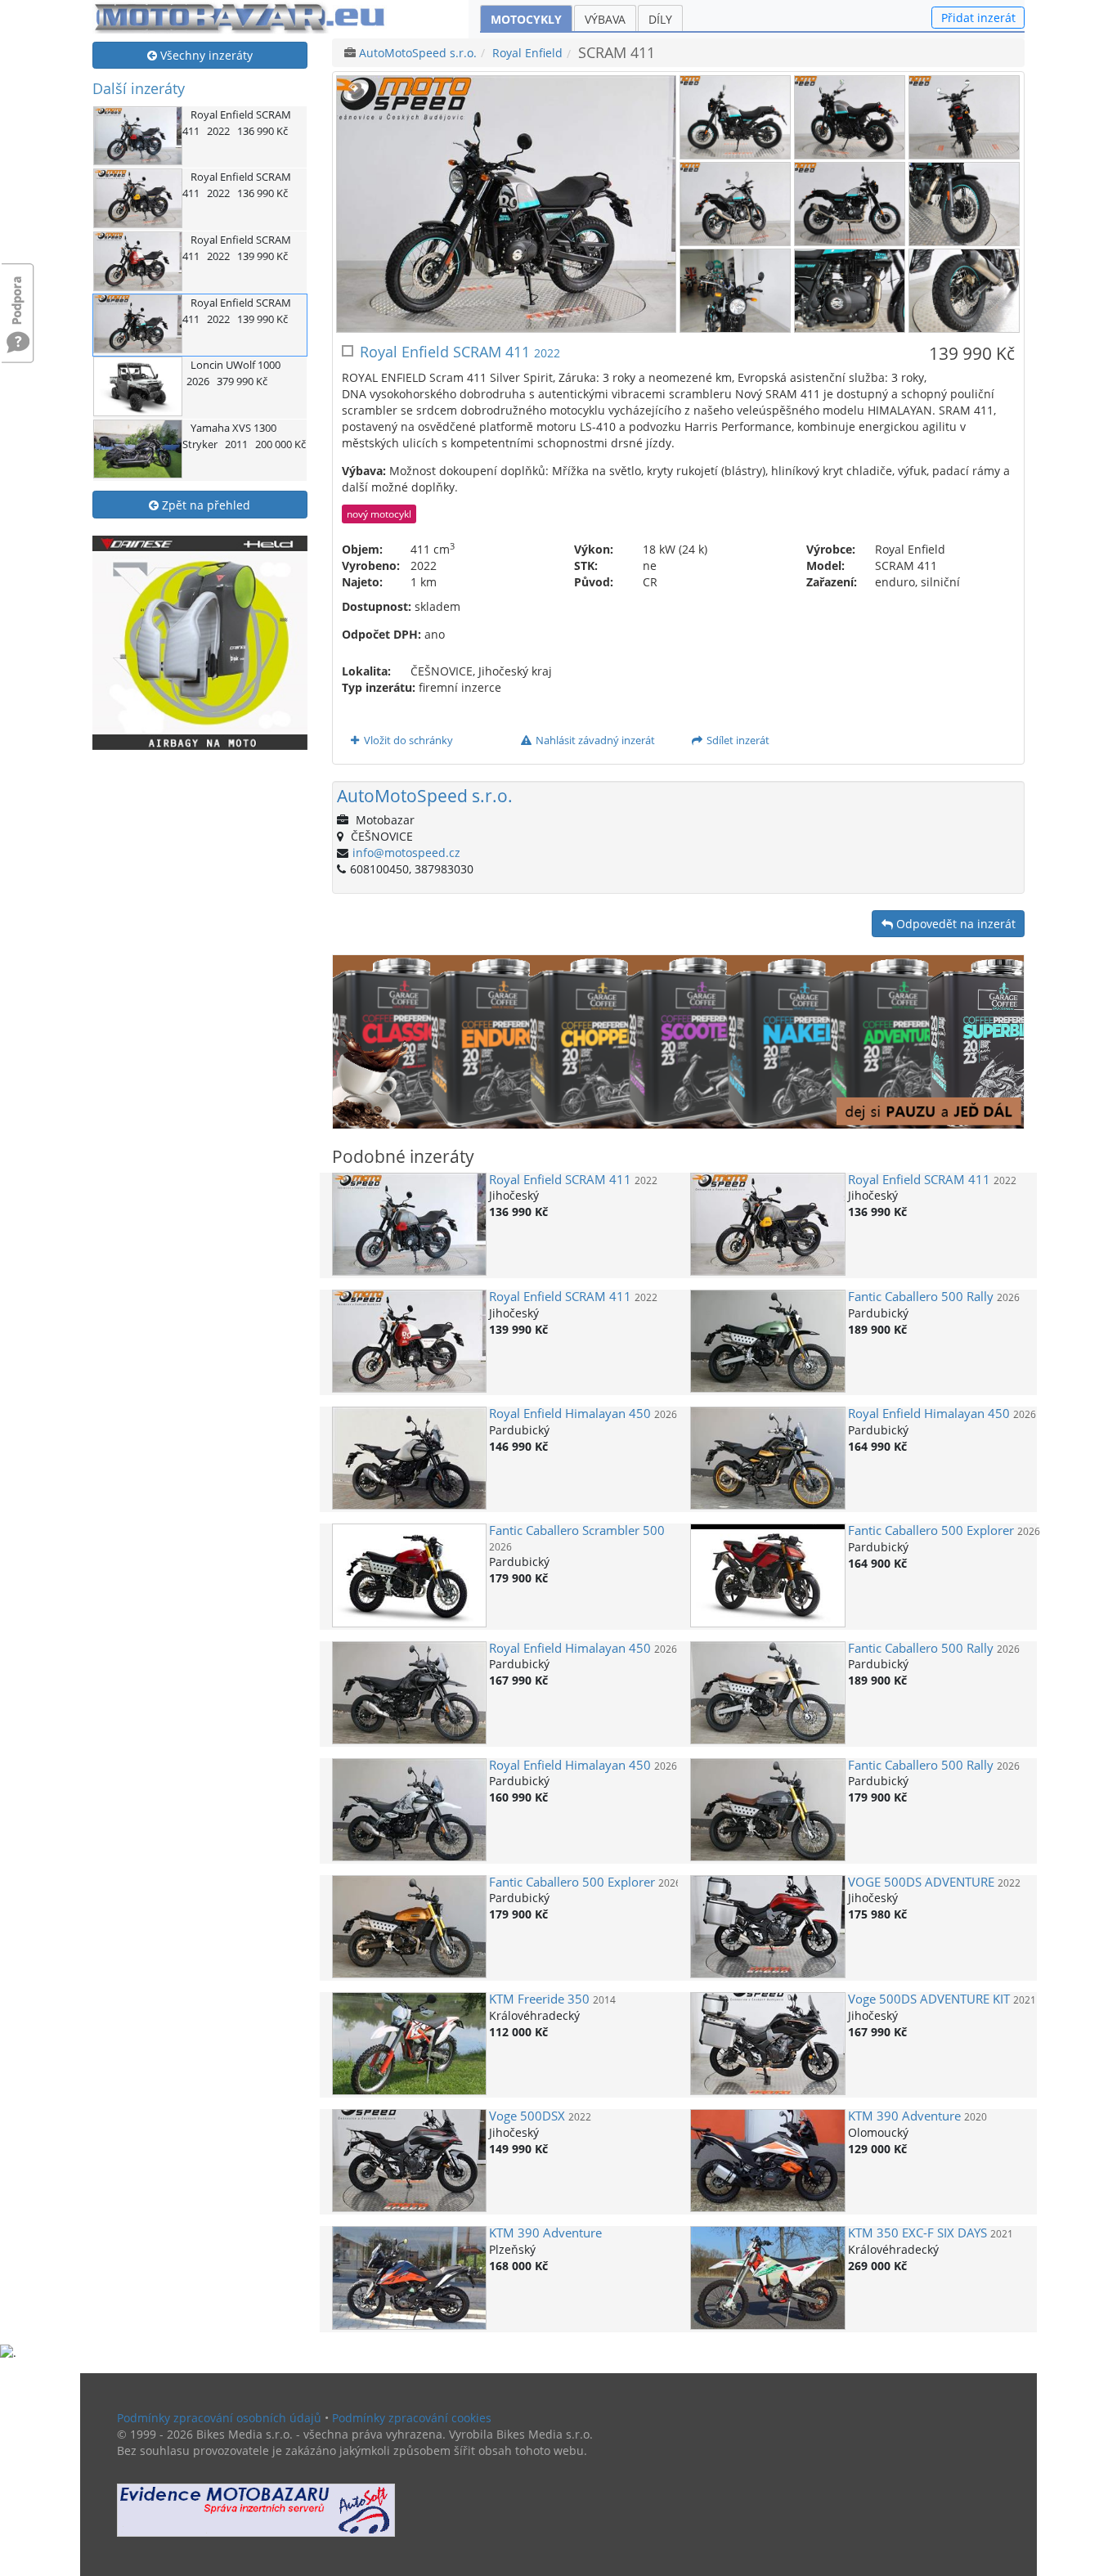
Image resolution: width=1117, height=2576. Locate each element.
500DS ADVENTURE (921, 1882)
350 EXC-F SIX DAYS (917, 2233)
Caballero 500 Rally (921, 1297)
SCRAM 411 (560, 1180)
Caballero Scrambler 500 (577, 1530)
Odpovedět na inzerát (954, 924)
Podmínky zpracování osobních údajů (219, 2418)
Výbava (605, 19)
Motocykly (526, 19)
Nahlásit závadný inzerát (594, 740)
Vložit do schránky (407, 740)
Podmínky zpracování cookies (412, 2418)
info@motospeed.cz (406, 853)
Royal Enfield (527, 53)
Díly (660, 19)
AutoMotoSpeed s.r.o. (418, 53)
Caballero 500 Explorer (931, 1530)
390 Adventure (904, 2116)
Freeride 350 (539, 1999)
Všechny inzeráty (205, 55)
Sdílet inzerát (737, 740)
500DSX (527, 2116)
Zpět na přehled (204, 505)
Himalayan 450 (570, 1414)
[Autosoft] (256, 2510)
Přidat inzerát (978, 18)
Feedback (18, 292)
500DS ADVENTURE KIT (929, 1999)
